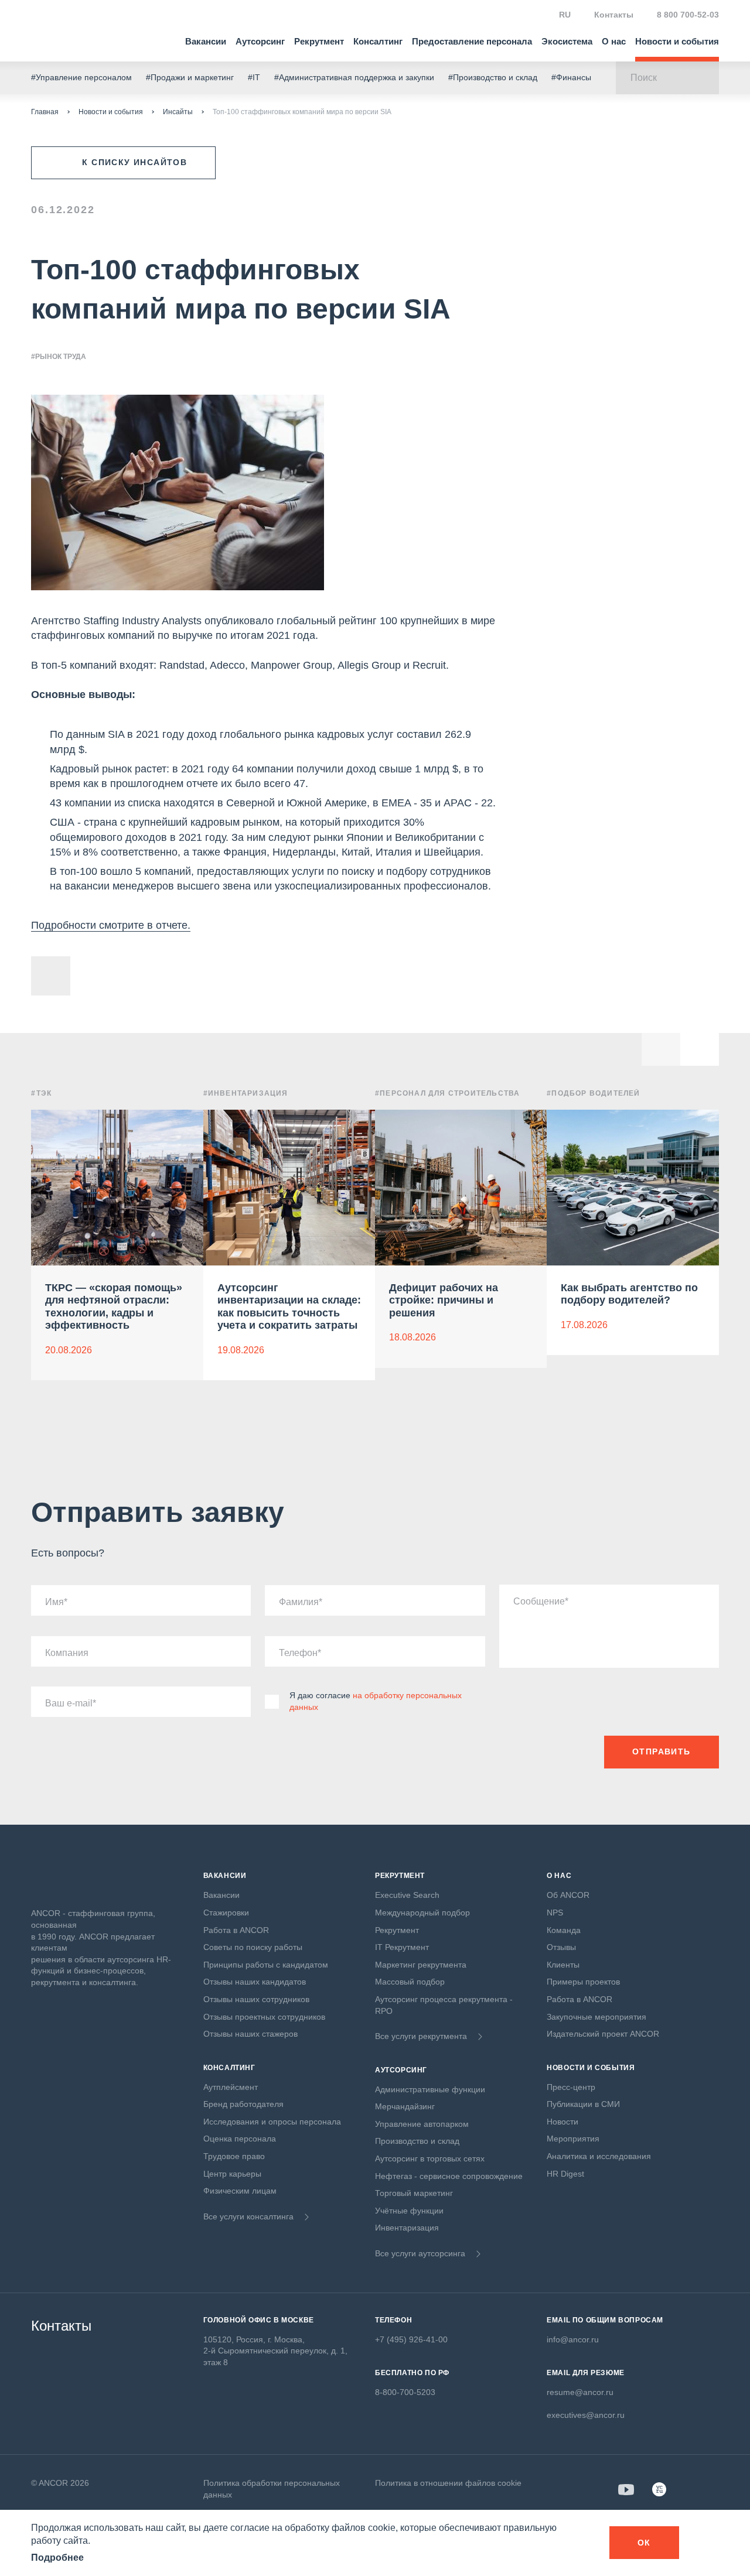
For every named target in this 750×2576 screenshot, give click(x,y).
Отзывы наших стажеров (250, 2034)
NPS (555, 1913)
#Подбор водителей (593, 1093)
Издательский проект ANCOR (603, 2034)
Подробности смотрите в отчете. (111, 925)
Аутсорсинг (260, 41)
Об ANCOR (568, 1895)
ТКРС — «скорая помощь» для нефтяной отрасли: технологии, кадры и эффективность (114, 1307)
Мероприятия (573, 2139)
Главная (45, 112)
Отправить (662, 1751)
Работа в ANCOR (236, 1930)
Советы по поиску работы (253, 1947)
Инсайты (178, 112)
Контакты (614, 15)
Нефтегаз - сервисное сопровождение (449, 2176)
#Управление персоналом (81, 77)
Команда (564, 1930)
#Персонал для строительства (447, 1093)
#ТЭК (41, 1093)
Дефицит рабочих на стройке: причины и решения (444, 1300)
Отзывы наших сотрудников (256, 1999)
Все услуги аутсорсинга (420, 2253)
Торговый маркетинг (414, 2193)
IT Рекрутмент (402, 1947)
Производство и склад (417, 2141)
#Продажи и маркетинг (190, 77)
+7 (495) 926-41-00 (411, 2339)
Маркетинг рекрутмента (421, 1965)
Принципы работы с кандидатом (266, 1965)
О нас (614, 41)
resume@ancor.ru (580, 2392)
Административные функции (430, 2089)
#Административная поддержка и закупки (354, 77)
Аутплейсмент (231, 2087)
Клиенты (563, 1965)
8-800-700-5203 (405, 2392)
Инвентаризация (407, 2228)
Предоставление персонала (472, 41)
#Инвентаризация (246, 1093)
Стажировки (226, 1913)
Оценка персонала (240, 2139)
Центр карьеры (232, 2174)
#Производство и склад (493, 77)
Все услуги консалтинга (248, 2216)
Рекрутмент (319, 41)
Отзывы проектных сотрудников (264, 2017)
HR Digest (565, 2174)
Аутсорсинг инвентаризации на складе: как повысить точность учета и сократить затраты (289, 1307)
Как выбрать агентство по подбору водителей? (629, 1294)
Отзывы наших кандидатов (255, 1982)
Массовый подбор (410, 1982)
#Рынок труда (59, 357)
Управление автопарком (422, 2124)
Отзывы (561, 1947)
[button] (700, 1046)
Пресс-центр (571, 2087)
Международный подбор (422, 1913)
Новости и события (677, 41)
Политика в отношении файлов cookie (448, 2483)
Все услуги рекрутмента (421, 2036)
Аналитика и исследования (599, 2156)
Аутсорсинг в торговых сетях (430, 2158)
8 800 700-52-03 (688, 15)
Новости (562, 2122)
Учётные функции (409, 2211)
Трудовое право (234, 2156)
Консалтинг (378, 41)
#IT (254, 77)
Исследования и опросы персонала (272, 2122)
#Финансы (571, 77)
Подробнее (57, 2558)
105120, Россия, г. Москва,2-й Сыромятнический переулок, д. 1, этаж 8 (275, 2351)
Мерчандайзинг (405, 2106)
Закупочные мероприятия (596, 2017)
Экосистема (567, 41)
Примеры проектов (583, 1982)
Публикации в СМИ (583, 2104)
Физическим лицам (240, 2191)
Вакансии (206, 41)
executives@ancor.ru (586, 2415)
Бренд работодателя (243, 2104)
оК (644, 2543)
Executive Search (407, 1895)
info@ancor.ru (573, 2339)
